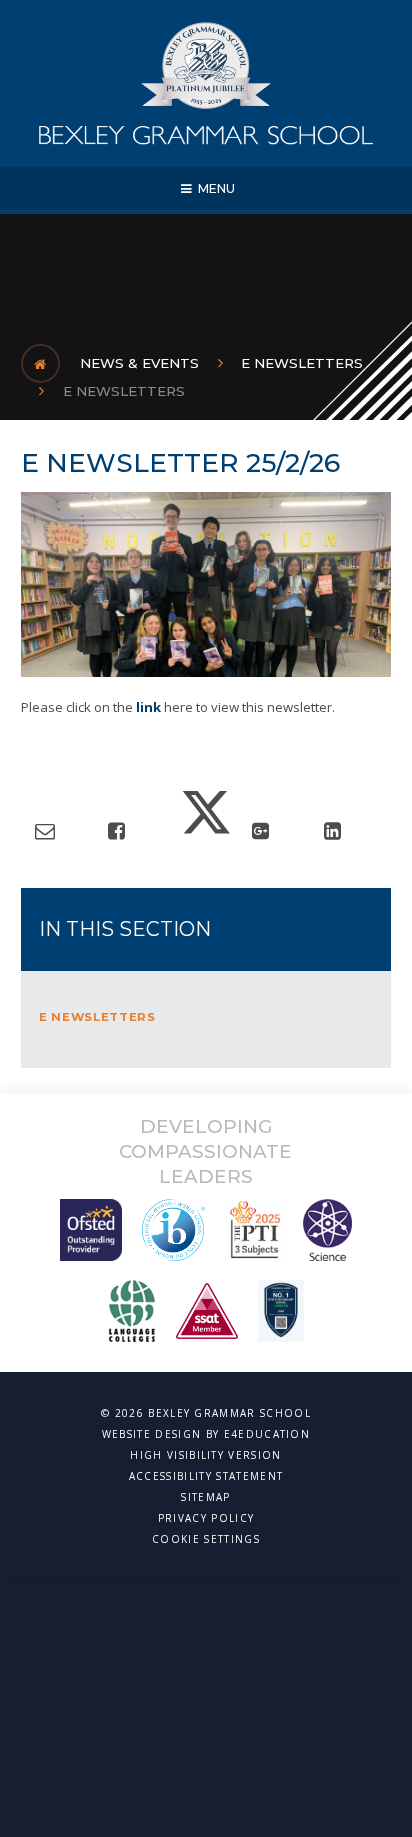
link (150, 707)
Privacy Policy (206, 1518)
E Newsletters (302, 363)
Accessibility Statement (206, 1476)
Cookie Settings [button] (206, 1539)
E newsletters (124, 391)
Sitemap (205, 1497)
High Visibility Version (205, 1455)
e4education (267, 1434)
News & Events (139, 363)
